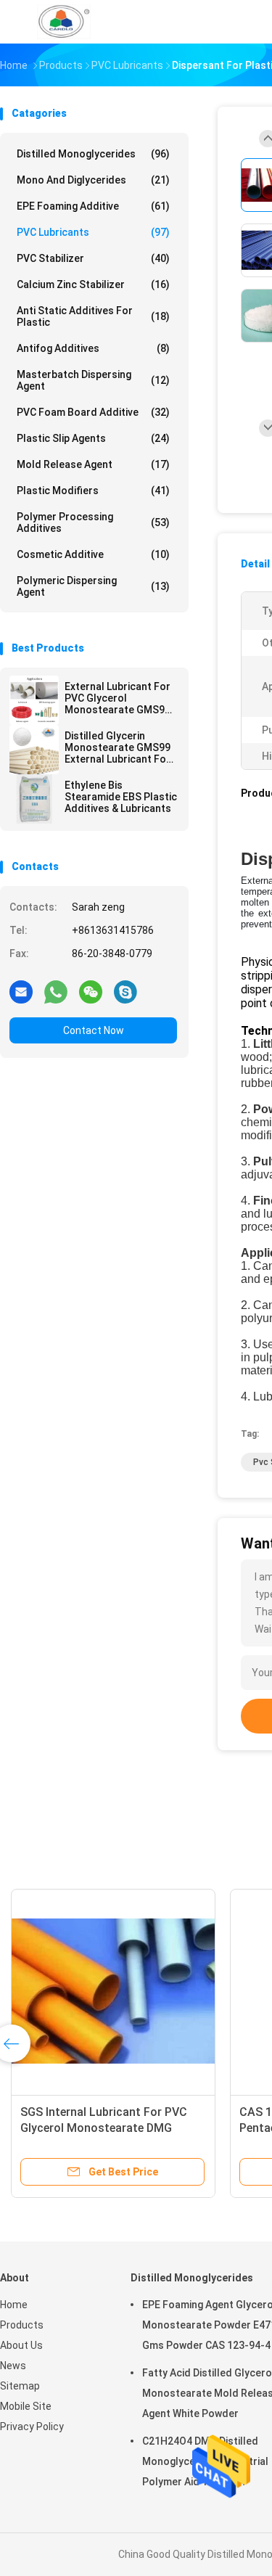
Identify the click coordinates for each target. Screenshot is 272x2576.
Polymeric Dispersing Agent (93, 586)
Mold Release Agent (93, 464)
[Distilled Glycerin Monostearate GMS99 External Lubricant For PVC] (34, 750)
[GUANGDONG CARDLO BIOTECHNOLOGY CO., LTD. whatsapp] (56, 991)
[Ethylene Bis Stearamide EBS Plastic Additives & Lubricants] (34, 799)
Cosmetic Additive (93, 554)
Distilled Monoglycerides (93, 154)
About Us (21, 2345)
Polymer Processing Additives (93, 522)
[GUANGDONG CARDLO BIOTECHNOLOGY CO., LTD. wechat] (91, 991)
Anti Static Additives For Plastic (93, 316)
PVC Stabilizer (93, 258)
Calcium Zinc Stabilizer (93, 284)
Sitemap (20, 2386)
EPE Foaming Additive (93, 206)
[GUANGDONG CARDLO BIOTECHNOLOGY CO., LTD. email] (21, 991)
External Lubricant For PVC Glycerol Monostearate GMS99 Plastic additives (118, 698)
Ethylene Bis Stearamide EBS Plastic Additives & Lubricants (121, 797)
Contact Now (94, 1030)
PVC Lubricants (93, 232)
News (13, 2366)
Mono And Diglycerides (93, 180)
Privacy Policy (32, 2427)
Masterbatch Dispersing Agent (93, 380)
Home (14, 2305)
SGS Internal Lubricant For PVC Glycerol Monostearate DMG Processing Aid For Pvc (104, 2128)
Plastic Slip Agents (93, 438)
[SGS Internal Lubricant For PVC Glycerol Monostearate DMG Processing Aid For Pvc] (113, 1991)
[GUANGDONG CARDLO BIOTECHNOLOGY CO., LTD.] (64, 22)
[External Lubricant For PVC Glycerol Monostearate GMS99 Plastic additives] (34, 700)
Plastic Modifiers (93, 491)
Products (22, 2325)
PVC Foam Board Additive (93, 412)
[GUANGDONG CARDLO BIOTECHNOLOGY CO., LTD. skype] (125, 991)
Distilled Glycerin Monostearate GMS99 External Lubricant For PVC (118, 747)
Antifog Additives (93, 348)
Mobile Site (26, 2406)
